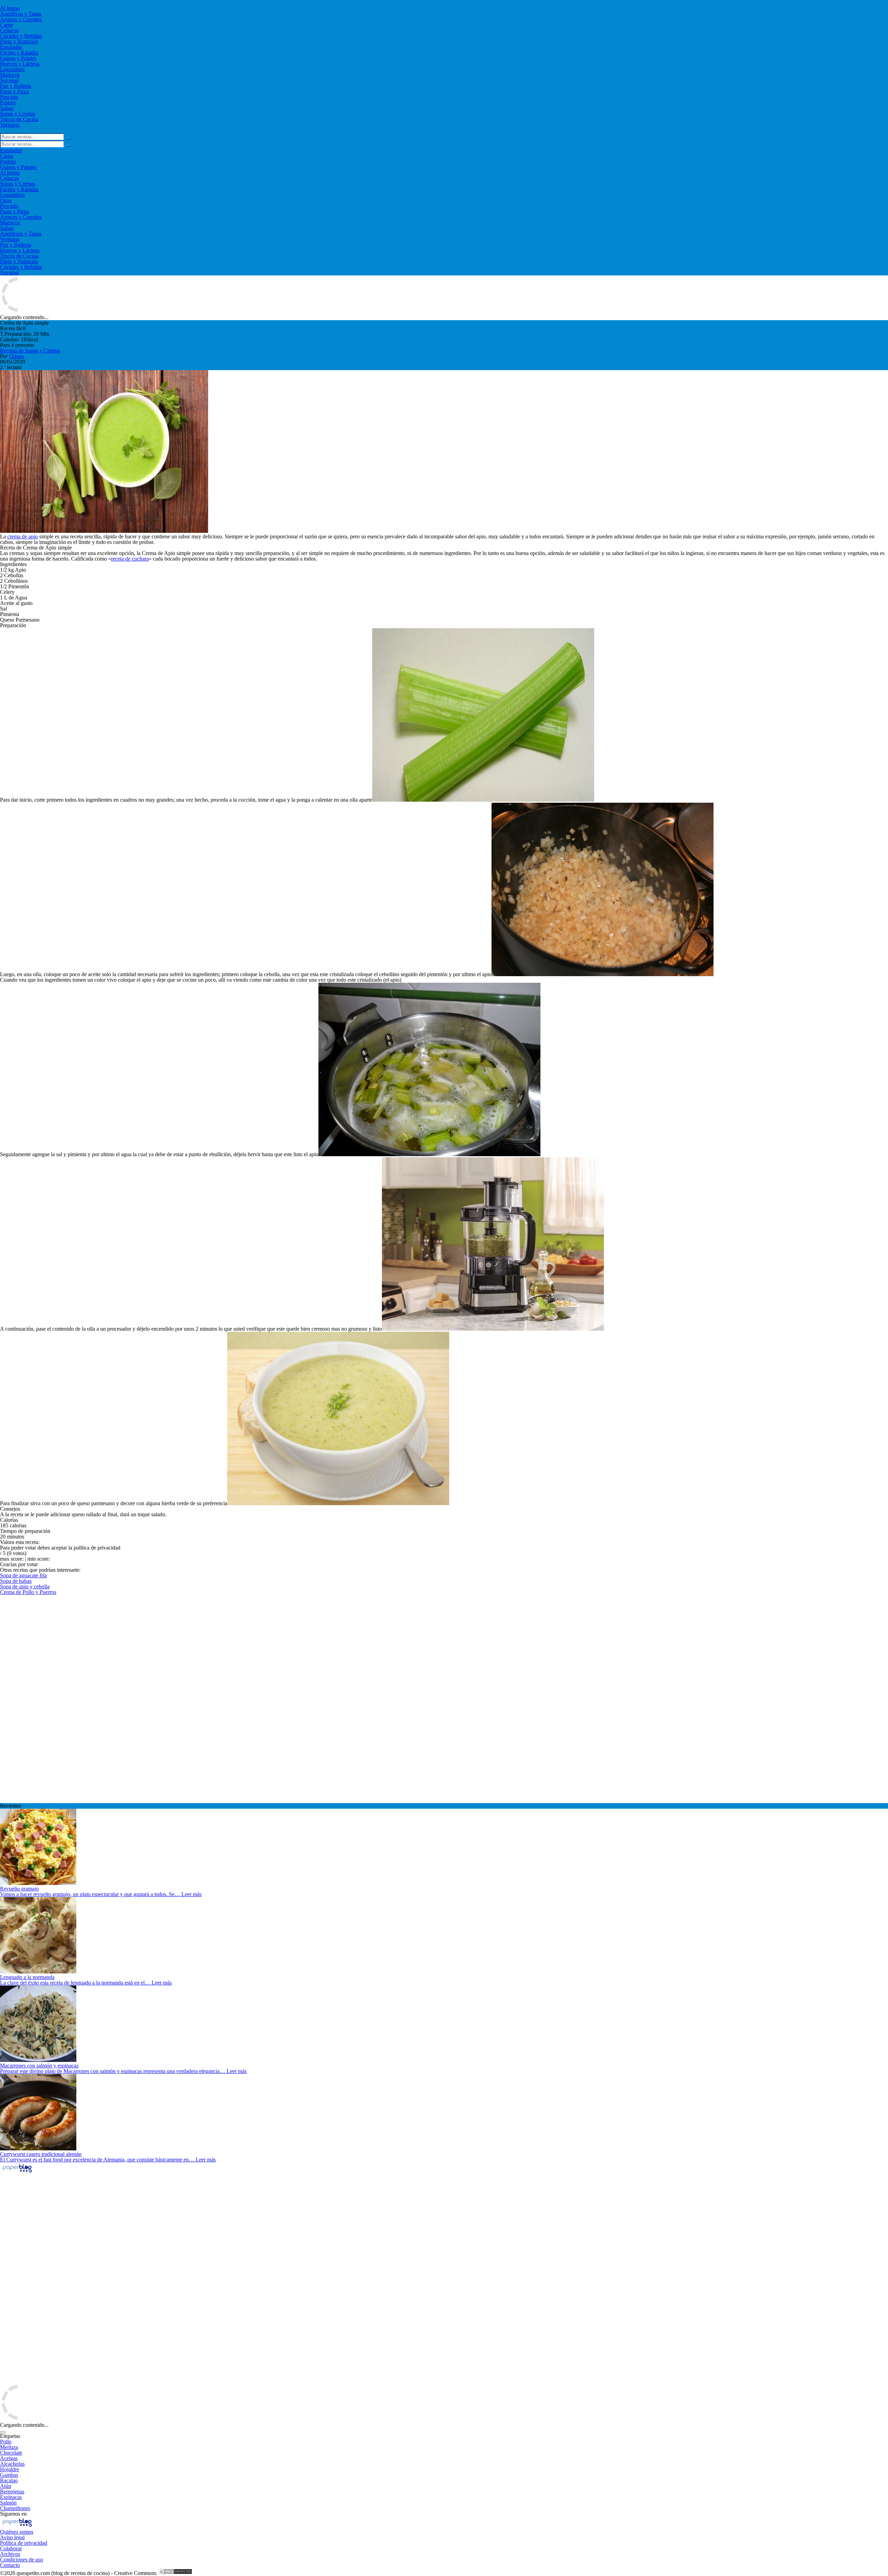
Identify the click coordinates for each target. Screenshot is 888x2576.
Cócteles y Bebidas (21, 36)
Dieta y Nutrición (19, 41)
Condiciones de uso (22, 2560)
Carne (7, 25)
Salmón (8, 2503)
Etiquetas (10, 2436)
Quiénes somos (17, 2532)
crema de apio (23, 536)
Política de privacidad (24, 2543)
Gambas (9, 2475)
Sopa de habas (16, 1581)
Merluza (9, 2447)
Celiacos (9, 30)
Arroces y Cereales (21, 19)
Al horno (10, 8)
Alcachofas (12, 2464)
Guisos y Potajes (18, 58)
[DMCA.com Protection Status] (175, 2573)
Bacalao (9, 2480)
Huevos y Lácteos (20, 64)
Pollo (6, 2442)
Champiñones (15, 2508)
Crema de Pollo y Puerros (28, 1592)
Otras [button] (6, 200)
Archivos (10, 2554)
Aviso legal (12, 2537)
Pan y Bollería (16, 86)
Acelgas (9, 2458)
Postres (8, 103)
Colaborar (11, 2548)
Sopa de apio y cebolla (25, 1586)
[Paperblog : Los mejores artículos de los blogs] (17, 2172)
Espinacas (11, 2497)
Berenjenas (12, 2492)
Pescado (9, 97)
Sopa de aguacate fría (23, 1575)
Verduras (10, 125)
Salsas (7, 108)
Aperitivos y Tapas (21, 14)
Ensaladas (11, 47)
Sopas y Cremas (18, 114)
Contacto (10, 2565)
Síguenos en (13, 2514)
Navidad (9, 80)
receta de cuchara (130, 559)
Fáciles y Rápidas (19, 53)
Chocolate (11, 2453)
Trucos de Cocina (19, 119)
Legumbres (12, 69)
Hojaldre (10, 2469)
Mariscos (10, 75)
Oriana (16, 356)
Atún (6, 2486)
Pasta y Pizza (14, 91)
